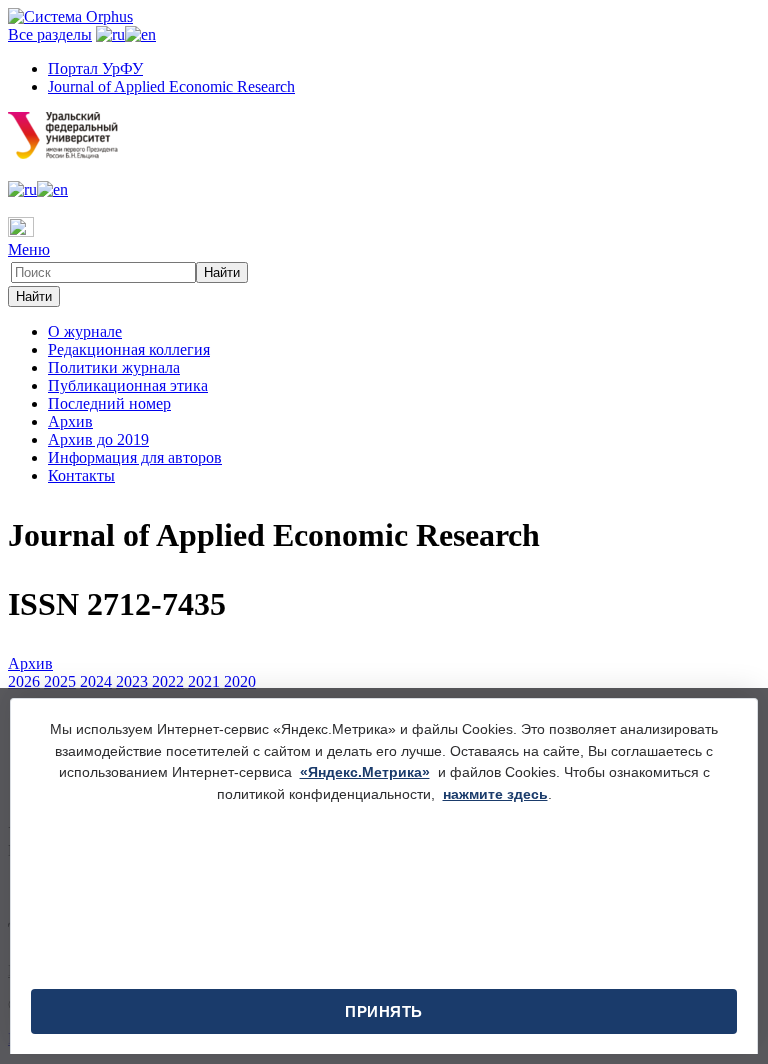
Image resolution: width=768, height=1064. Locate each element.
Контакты (81, 475)
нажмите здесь (495, 794)
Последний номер (109, 403)
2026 (24, 681)
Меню (29, 249)
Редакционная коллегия (129, 349)
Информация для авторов (135, 457)
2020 (240, 681)
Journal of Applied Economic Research (171, 86)
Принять (384, 1011)
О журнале (85, 331)
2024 (96, 681)
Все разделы (50, 34)
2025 (60, 681)
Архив (70, 421)
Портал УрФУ (95, 68)
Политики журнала (114, 367)
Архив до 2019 (98, 439)
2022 (168, 681)
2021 (204, 681)
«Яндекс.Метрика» (365, 772)
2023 (132, 681)
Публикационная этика (128, 385)
